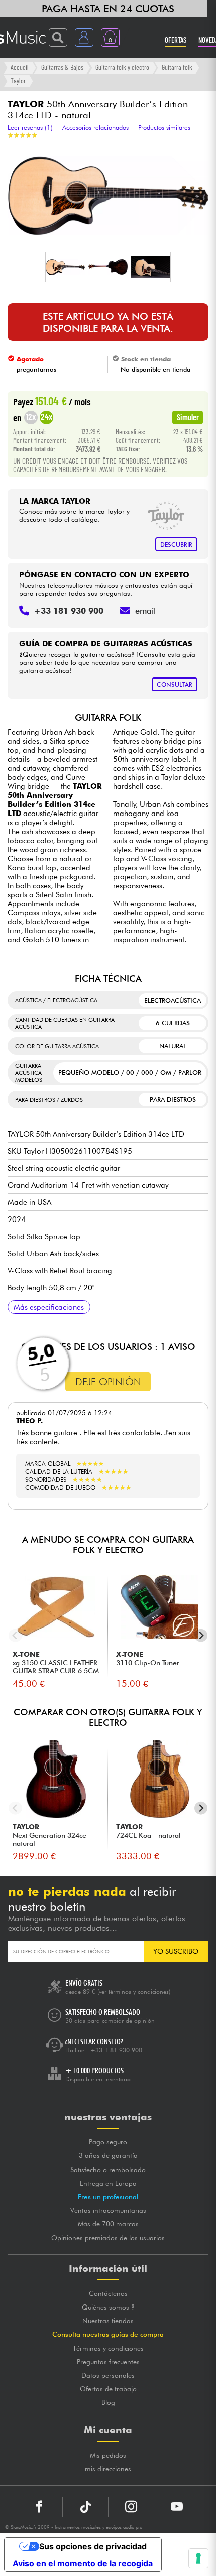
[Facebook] (39, 2507)
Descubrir (176, 544)
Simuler (188, 417)
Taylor (18, 81)
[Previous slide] (15, 1635)
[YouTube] (177, 2507)
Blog (108, 2402)
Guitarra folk (177, 67)
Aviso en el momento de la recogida (83, 2563)
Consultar (175, 684)
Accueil (20, 67)
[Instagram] (131, 2507)
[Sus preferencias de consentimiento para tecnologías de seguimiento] (198, 2558)
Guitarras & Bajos (62, 67)
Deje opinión (108, 1382)
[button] (65, 267)
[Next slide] (201, 1635)
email (145, 611)
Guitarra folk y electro (122, 67)
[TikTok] (85, 2507)
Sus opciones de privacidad (93, 2546)
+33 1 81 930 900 (116, 2050)
